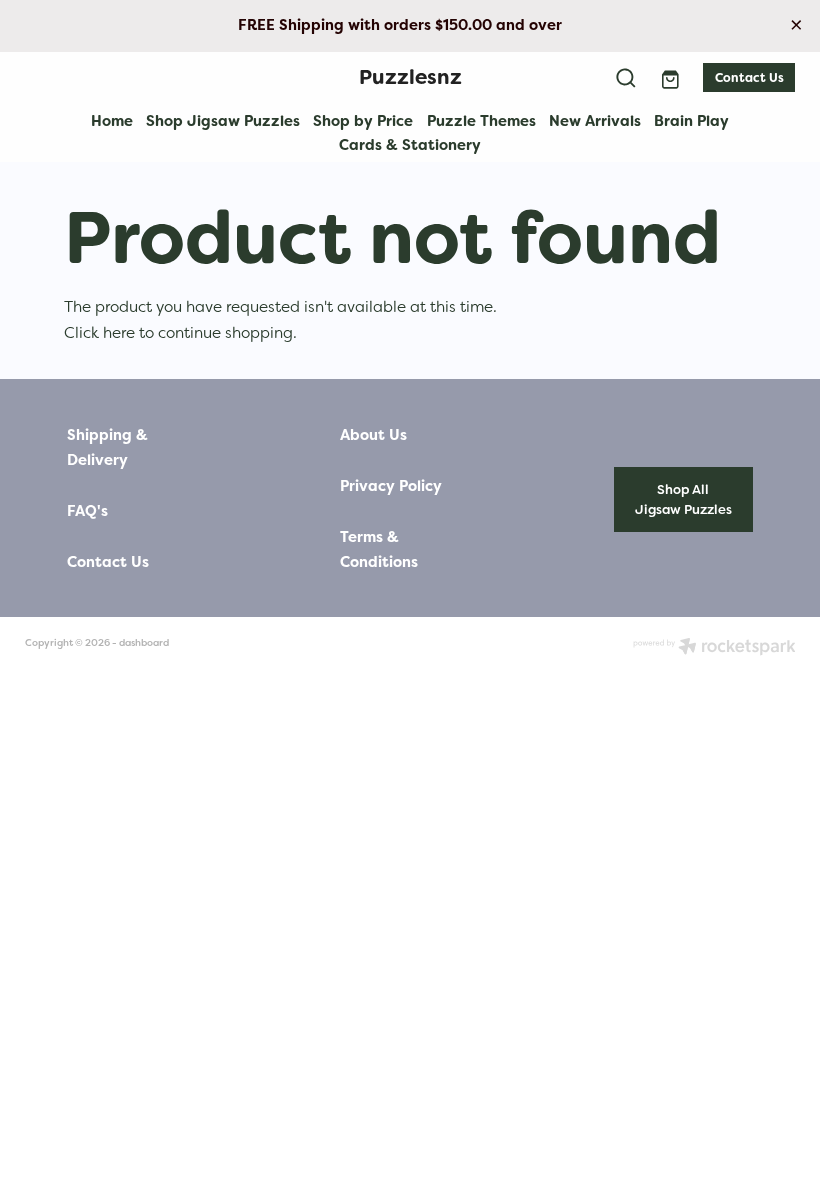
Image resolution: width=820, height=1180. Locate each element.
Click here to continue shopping (178, 332)
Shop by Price (363, 120)
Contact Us (749, 78)
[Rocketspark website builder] (714, 648)
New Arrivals (595, 120)
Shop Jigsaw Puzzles (223, 120)
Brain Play (691, 120)
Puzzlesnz (410, 77)
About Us (373, 435)
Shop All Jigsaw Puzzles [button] (683, 499)
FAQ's (87, 511)
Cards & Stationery (410, 144)
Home (112, 120)
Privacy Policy (391, 486)
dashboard (144, 642)
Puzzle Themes (481, 120)
